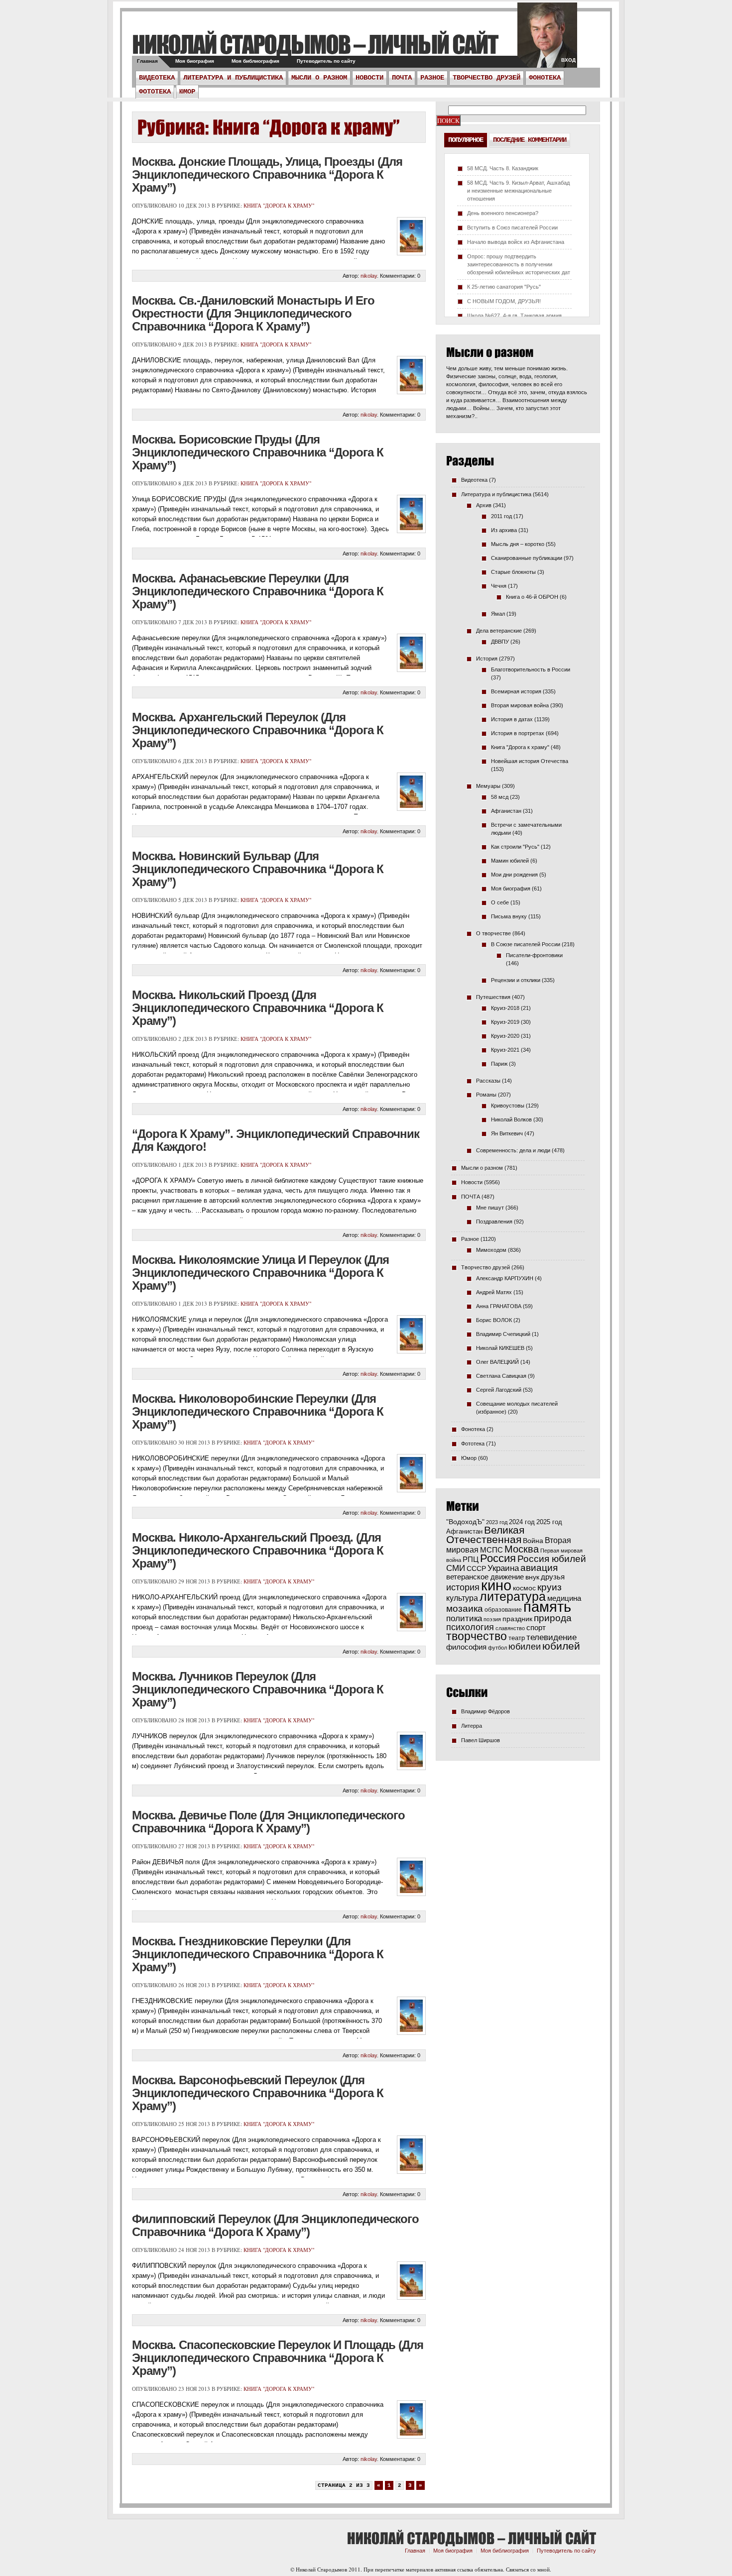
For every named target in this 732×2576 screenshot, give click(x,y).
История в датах (512, 719)
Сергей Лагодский (499, 1390)
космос (524, 1588)
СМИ (456, 1568)
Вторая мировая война (520, 705)
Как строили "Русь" (515, 847)
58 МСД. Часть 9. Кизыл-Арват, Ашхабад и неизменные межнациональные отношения (518, 191)
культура (462, 1598)
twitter (547, 40)
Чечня (499, 586)
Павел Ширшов (481, 1740)
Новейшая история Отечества (530, 761)
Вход (568, 60)
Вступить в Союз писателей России (512, 227)
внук (532, 1577)
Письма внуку (509, 916)
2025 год (549, 1522)
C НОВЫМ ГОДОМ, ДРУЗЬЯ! (504, 301)
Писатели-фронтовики (534, 955)
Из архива (504, 530)
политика (464, 1618)
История (487, 659)
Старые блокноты (513, 572)
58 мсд (500, 797)
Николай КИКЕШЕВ (500, 1348)
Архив (484, 505)
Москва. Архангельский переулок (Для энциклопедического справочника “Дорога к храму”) (258, 730)
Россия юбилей (552, 1559)
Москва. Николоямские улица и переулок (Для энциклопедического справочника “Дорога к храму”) (260, 1273)
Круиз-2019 (505, 1022)
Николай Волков (511, 1120)
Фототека (155, 92)
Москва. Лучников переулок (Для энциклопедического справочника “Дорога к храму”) (258, 1689)
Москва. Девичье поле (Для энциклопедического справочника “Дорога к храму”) (268, 1822)
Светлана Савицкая (501, 1376)
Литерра (472, 1726)
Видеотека (157, 78)
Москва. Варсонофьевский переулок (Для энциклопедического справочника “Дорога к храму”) (258, 2093)
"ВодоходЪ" (465, 1522)
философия (466, 1647)
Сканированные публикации (527, 558)
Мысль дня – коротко (518, 544)
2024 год (522, 1522)
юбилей (561, 1646)
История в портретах (518, 733)
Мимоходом (491, 1250)
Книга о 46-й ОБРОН (532, 597)
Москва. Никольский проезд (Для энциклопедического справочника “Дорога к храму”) (258, 1008)
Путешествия (493, 997)
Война (533, 1541)
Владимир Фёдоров (486, 1711)
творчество (477, 1636)
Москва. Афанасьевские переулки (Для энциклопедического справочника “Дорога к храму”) (258, 591)
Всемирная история (516, 691)
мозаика (465, 1608)
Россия (498, 1558)
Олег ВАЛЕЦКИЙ (497, 1362)
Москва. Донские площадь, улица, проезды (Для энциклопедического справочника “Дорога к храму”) (267, 174)
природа (553, 1618)
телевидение (551, 1637)
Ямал (498, 614)
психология (470, 1627)
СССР (476, 1568)
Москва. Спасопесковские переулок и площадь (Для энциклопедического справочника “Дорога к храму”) (278, 2358)
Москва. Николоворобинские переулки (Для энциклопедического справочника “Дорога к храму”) (258, 1411)
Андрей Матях (494, 1292)
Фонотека (545, 78)
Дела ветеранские (499, 631)
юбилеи (525, 1646)
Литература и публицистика (233, 78)
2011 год (501, 516)
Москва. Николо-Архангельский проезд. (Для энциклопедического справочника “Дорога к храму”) (258, 1550)
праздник (517, 1619)
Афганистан (506, 811)
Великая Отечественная (485, 1535)
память (547, 1607)
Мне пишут (490, 1208)
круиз (549, 1587)
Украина (503, 1568)
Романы (486, 1095)
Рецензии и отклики (516, 980)
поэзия (492, 1619)
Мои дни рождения (514, 875)
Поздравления (494, 1222)
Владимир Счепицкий (503, 1334)
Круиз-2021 (505, 1050)
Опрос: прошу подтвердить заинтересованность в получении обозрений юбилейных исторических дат (519, 264)
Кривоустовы (508, 1106)
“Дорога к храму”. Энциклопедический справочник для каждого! (276, 1140)
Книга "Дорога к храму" (279, 205)
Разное (432, 78)
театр (517, 1638)
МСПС (491, 1550)
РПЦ (471, 1559)
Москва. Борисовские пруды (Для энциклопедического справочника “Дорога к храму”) (258, 452)
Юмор (187, 92)
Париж (499, 1064)
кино (496, 1585)
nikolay (369, 276)
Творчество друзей (487, 78)
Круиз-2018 (505, 1008)
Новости (369, 78)
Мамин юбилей (510, 861)
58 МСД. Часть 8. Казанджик (503, 168)
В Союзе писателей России (526, 944)
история (463, 1587)
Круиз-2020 (505, 1036)
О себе (500, 902)
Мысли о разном (319, 78)
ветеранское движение (485, 1577)
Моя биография (195, 61)
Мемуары (488, 786)
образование (503, 1610)
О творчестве (493, 933)
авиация (539, 1568)
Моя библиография (255, 61)
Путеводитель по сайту (326, 61)
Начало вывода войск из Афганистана (516, 242)
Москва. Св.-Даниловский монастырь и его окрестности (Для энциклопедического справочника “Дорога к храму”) (253, 313)
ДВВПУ (500, 642)
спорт (536, 1628)
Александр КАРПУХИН (505, 1278)
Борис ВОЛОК (494, 1320)
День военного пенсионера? (503, 213)
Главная (147, 61)
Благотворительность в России (531, 670)
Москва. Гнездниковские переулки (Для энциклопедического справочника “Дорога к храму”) (258, 1954)
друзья (553, 1577)
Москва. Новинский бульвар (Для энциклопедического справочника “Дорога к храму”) (258, 869)
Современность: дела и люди (513, 1150)
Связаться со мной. (529, 2569)
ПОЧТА (402, 78)
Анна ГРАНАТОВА (499, 1306)
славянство (510, 1628)
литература (513, 1596)
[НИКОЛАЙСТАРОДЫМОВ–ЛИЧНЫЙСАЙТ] (315, 44)
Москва (522, 1549)
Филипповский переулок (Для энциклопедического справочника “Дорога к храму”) (275, 2225)
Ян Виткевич (507, 1133)
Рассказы (488, 1081)
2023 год (497, 1522)
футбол (497, 1648)
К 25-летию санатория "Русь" (504, 287)
